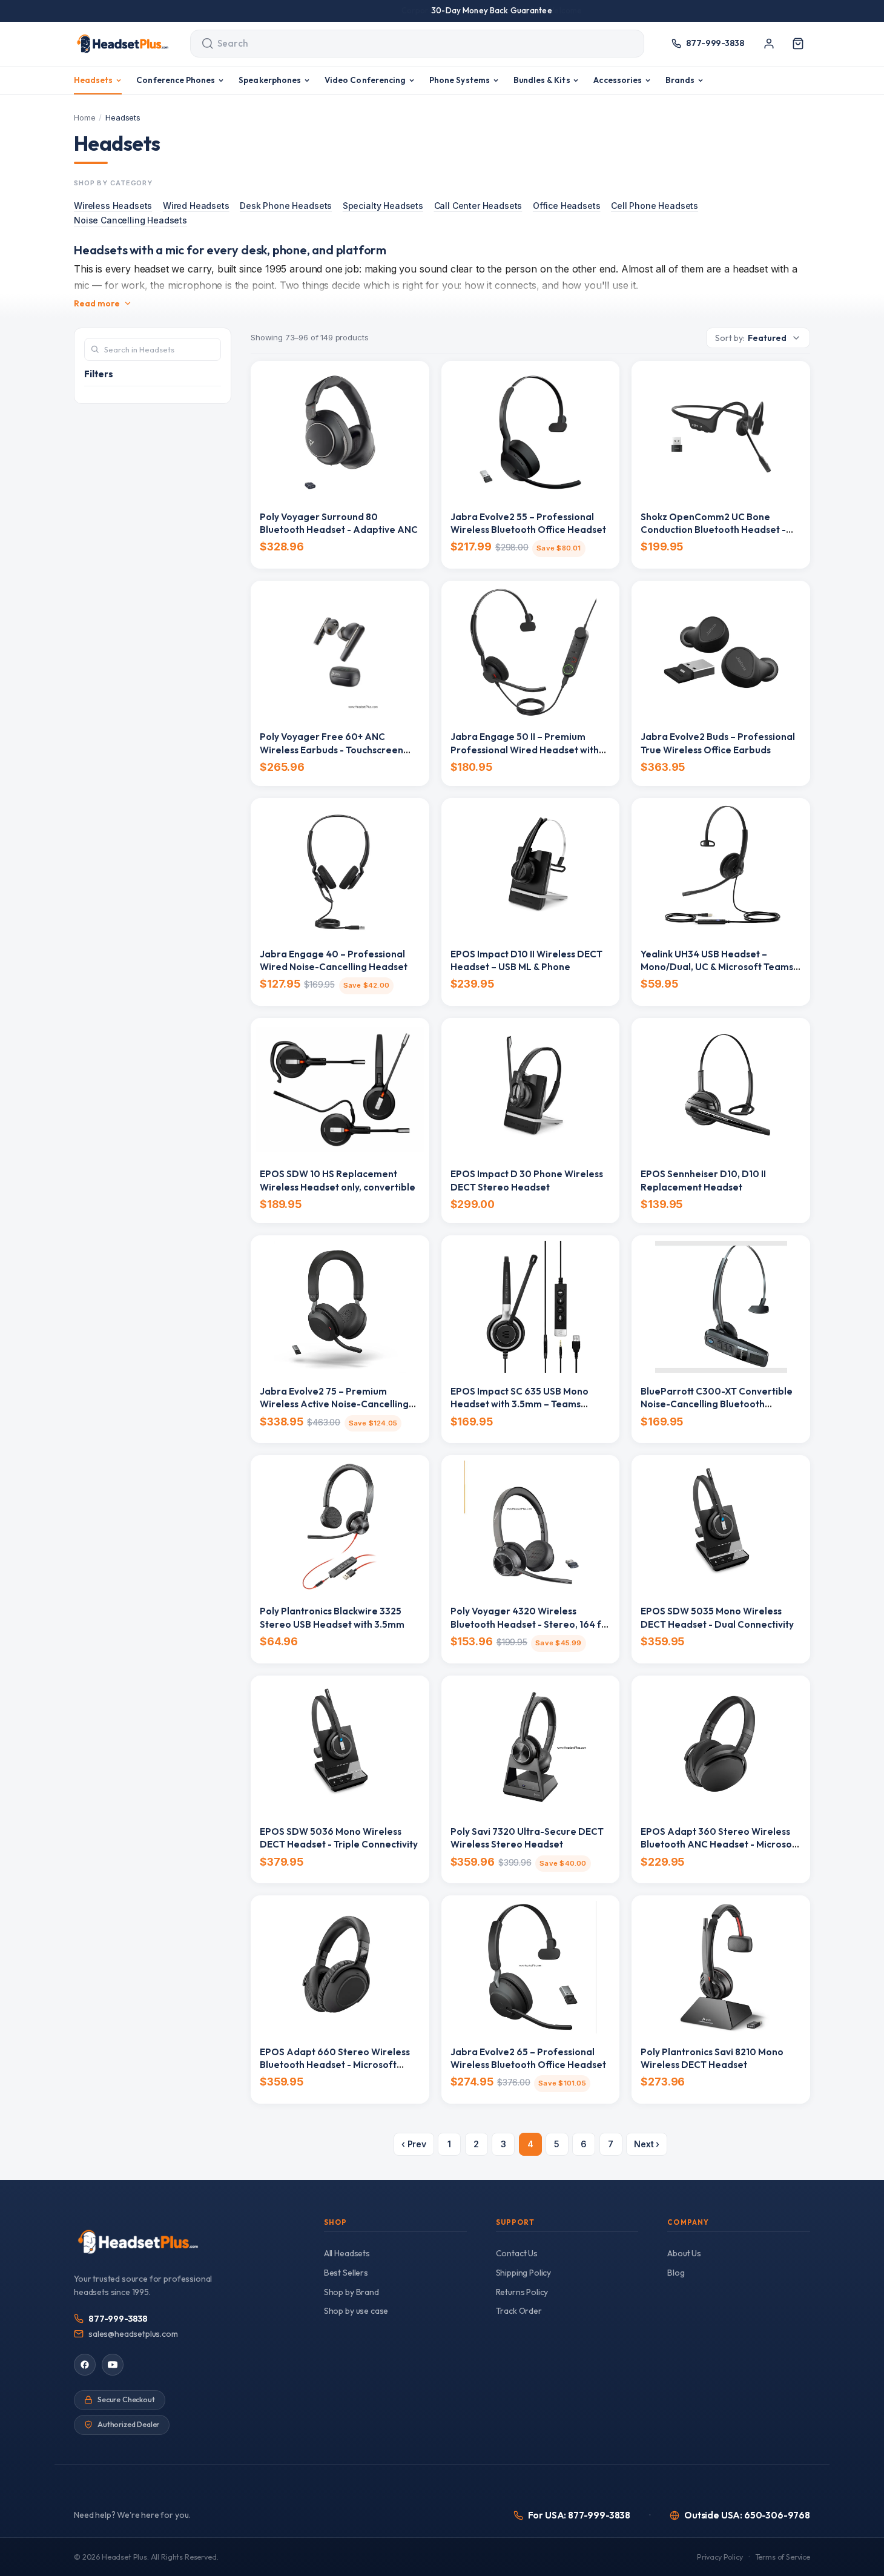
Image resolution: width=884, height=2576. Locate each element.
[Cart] (798, 44)
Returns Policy (522, 2292)
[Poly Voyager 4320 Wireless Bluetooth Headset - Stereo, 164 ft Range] (531, 1527)
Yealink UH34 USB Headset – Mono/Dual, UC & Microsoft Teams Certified (717, 967)
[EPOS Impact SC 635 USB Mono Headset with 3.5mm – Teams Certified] (531, 1307)
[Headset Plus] (122, 44)
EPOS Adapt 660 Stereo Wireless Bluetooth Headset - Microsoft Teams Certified (335, 2065)
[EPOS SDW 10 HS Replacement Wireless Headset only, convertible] (340, 1089)
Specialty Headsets (383, 206)
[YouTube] (113, 2365)
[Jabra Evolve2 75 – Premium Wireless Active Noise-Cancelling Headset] (340, 1307)
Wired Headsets (196, 206)
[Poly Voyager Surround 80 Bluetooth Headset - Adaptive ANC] (340, 432)
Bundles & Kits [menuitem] (542, 80)
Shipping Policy (524, 2273)
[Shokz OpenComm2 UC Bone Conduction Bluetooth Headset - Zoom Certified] (721, 432)
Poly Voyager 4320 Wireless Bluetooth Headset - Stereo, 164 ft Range (528, 1624)
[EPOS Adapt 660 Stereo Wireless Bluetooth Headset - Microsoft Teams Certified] (340, 1967)
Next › (647, 2144)
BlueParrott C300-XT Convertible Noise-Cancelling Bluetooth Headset (717, 1404)
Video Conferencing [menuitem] (365, 80)
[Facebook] (85, 2365)
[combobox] (406, 44)
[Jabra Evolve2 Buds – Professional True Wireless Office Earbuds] (721, 652)
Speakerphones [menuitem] (270, 80)
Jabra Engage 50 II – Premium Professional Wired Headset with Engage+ (525, 750)
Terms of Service (783, 2557)
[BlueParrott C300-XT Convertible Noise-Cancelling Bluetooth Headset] (721, 1307)
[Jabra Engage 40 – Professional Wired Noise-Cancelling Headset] (340, 870)
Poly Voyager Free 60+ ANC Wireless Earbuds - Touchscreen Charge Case (331, 750)
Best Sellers (346, 2273)
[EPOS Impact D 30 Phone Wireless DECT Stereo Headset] (531, 1089)
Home (84, 117)
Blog (676, 2273)
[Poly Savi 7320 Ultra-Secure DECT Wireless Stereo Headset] (531, 1747)
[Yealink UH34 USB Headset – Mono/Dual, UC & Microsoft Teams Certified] (721, 870)
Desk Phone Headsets (286, 206)
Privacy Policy (720, 2557)
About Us (684, 2253)
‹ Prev (414, 2144)
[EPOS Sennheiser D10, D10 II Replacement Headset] (721, 1089)
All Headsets (347, 2253)
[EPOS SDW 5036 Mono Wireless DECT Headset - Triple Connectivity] (340, 1747)
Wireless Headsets (113, 206)
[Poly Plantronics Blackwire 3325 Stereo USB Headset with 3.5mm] (340, 1527)
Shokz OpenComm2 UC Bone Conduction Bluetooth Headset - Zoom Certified (713, 530)
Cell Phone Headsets (655, 206)
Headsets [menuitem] (94, 80)
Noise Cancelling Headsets (130, 220)
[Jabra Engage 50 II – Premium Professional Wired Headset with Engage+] (531, 652)
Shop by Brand (351, 2292)
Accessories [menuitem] (618, 80)
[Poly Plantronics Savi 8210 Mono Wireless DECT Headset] (721, 1967)
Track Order (519, 2311)
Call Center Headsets (478, 206)
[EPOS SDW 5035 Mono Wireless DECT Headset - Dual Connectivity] (721, 1527)
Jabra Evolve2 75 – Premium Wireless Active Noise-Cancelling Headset (334, 1404)
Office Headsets (567, 206)
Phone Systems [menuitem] (460, 80)
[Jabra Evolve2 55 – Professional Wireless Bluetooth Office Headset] (531, 432)
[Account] (769, 44)
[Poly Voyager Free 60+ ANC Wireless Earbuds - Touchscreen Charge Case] (340, 652)
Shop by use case (356, 2311)
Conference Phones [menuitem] (176, 80)
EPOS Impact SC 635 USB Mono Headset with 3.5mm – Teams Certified (520, 1404)
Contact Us (517, 2253)
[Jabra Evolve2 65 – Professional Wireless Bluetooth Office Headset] (531, 1967)
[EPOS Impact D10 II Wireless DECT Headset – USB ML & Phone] (531, 870)
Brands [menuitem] (680, 80)
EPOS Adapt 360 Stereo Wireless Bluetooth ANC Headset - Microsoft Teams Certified (720, 1844)
